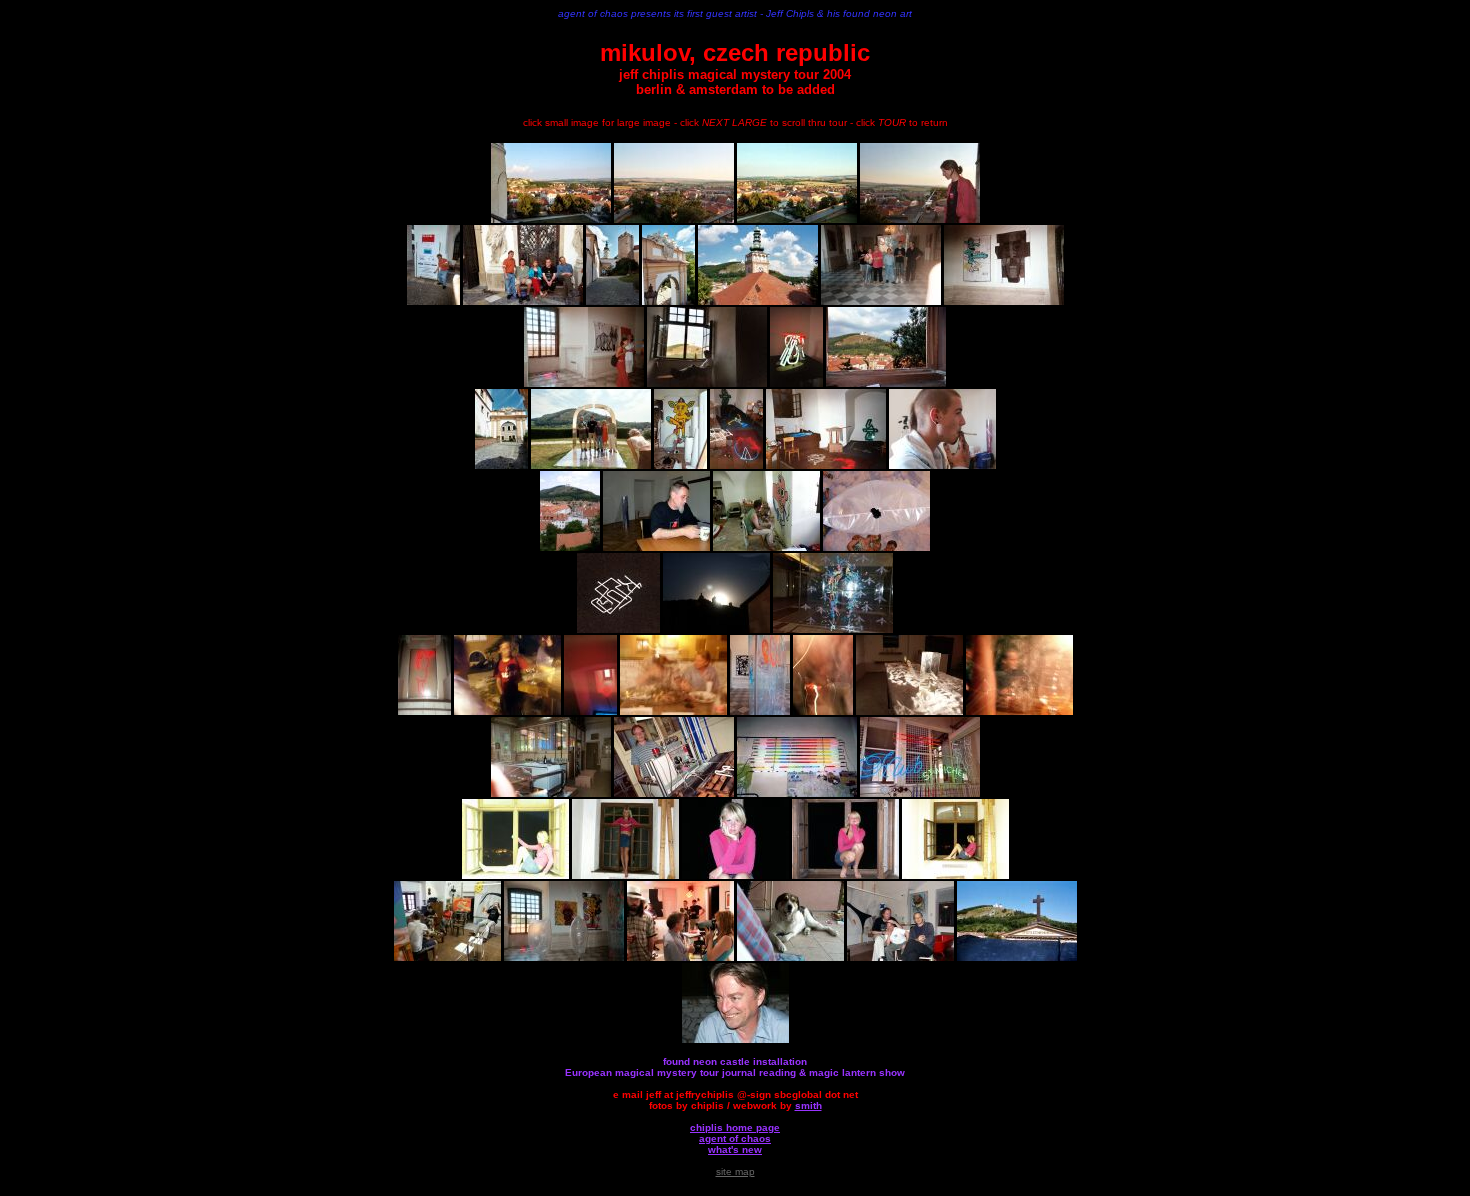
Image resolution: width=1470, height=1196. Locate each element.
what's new (735, 1149)
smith (808, 1105)
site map (735, 1171)
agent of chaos (735, 1138)
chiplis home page (735, 1127)
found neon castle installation (735, 1061)
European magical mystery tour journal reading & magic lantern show (735, 1072)
